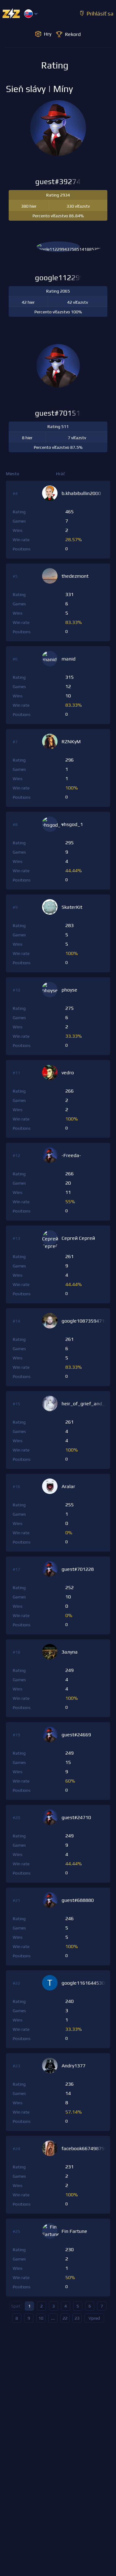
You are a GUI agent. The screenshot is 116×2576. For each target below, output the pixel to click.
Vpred (94, 2318)
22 (65, 2318)
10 (41, 2318)
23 (77, 2318)
